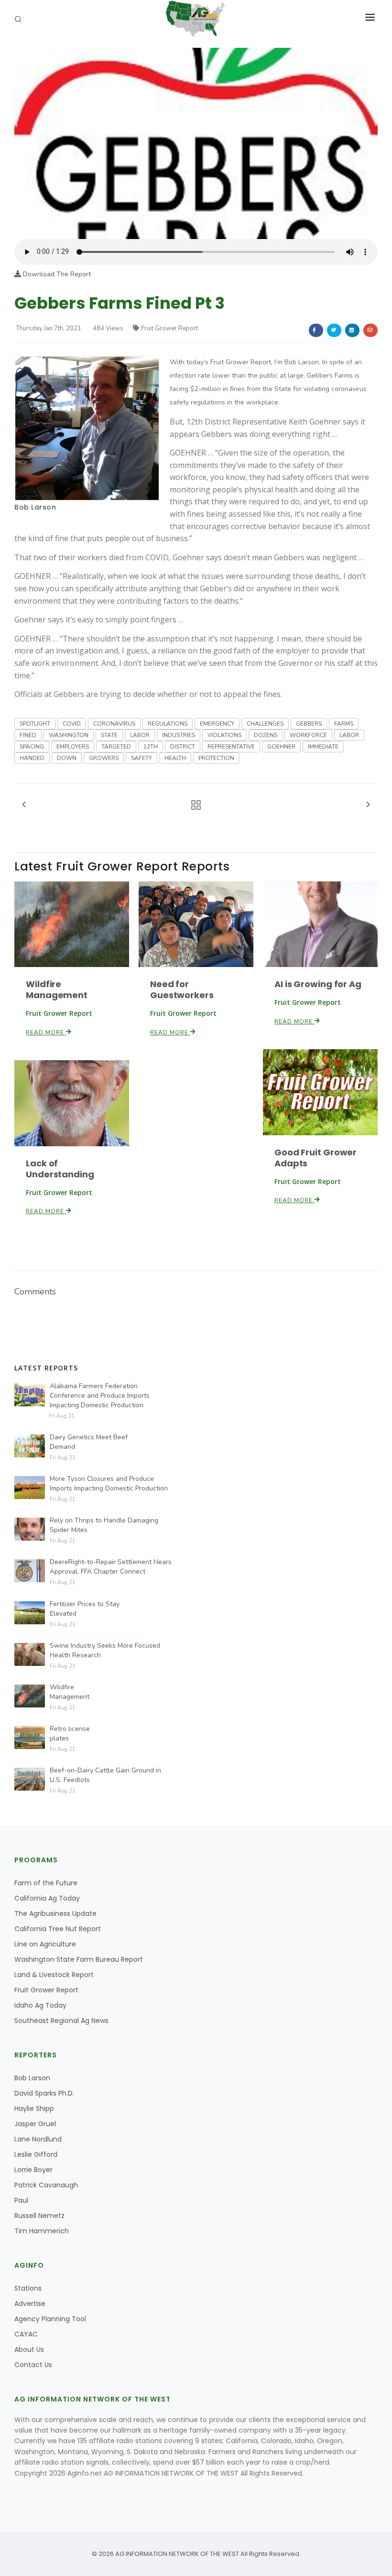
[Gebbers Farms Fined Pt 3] (196, 143)
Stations (28, 2288)
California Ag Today (47, 1898)
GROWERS (104, 758)
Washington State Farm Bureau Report (79, 1959)
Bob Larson (35, 507)
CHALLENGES (265, 724)
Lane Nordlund (38, 2139)
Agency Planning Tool (50, 2319)
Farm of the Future (46, 1883)
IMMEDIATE (323, 747)
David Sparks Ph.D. (44, 2093)
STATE (109, 735)
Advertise (30, 2304)
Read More (46, 1033)
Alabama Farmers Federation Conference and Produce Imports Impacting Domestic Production (100, 1396)
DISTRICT (183, 747)
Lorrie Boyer (33, 2170)
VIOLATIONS (224, 735)
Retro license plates (70, 1734)
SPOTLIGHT (35, 724)
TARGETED (116, 747)
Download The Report (56, 274)
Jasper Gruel (35, 2124)
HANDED (32, 758)
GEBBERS (309, 724)
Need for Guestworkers (182, 989)
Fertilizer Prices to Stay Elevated (85, 1609)
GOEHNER (281, 747)
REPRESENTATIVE (231, 747)
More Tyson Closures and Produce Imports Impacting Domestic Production (109, 1484)
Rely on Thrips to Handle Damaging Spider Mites (104, 1525)
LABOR (140, 735)
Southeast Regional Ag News (61, 2021)
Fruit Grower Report (169, 328)
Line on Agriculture (45, 1944)
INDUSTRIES (179, 735)
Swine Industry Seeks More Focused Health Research (105, 1650)
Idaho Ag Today (40, 2005)
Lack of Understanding (60, 1169)
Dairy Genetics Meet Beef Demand (89, 1442)
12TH (151, 747)
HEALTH (175, 758)
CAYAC (26, 2334)
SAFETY (142, 758)
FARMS (344, 724)
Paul (21, 2200)
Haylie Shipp (34, 2109)
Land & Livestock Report (54, 1975)
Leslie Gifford (36, 2154)
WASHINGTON (69, 735)
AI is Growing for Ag (318, 984)
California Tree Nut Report (58, 1929)
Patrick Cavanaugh (46, 2185)
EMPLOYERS (73, 747)
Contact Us (33, 2365)
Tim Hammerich (42, 2231)
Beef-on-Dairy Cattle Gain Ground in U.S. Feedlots (105, 1775)
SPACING (32, 747)
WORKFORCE (308, 735)
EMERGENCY (217, 724)
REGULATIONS (168, 724)
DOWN (67, 758)
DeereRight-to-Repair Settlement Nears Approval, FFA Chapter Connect (111, 1567)
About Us (29, 2349)
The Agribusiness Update (55, 1913)
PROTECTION (216, 758)
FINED (28, 735)
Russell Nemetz (39, 2216)
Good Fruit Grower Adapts (316, 1158)
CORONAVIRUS (114, 724)
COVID (72, 724)
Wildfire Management (57, 989)
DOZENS (266, 735)
